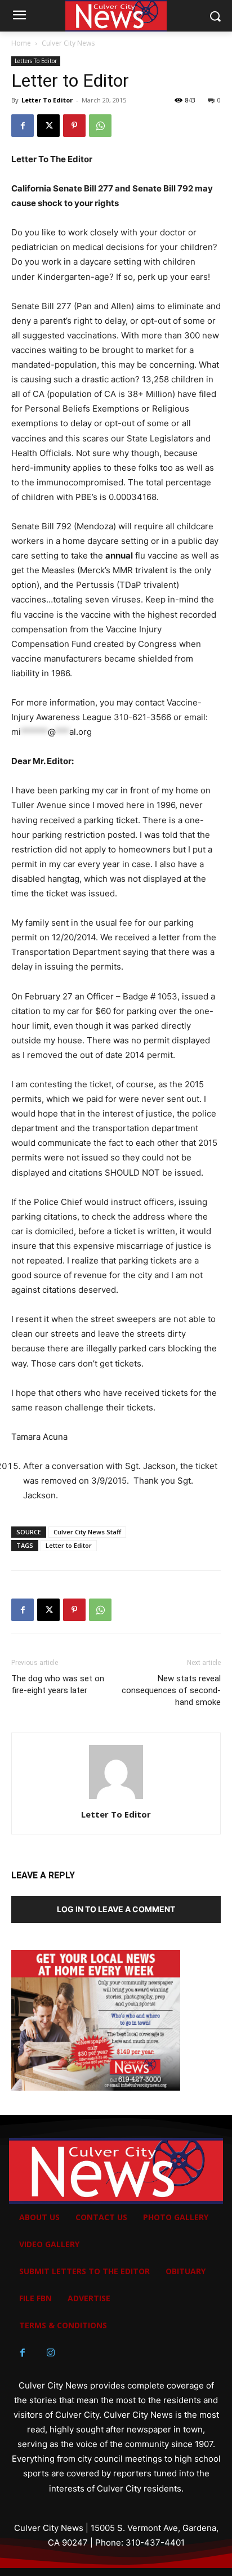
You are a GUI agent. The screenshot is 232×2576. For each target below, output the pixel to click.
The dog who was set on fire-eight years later (58, 1684)
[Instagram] (51, 2353)
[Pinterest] (74, 126)
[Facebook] (23, 126)
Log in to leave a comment (116, 1909)
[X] (48, 126)
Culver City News (68, 43)
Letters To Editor (36, 61)
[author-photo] (116, 1799)
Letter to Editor (69, 1545)
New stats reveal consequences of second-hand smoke (171, 1690)
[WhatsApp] (100, 126)
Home (21, 43)
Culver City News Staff (87, 1532)
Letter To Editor (47, 100)
